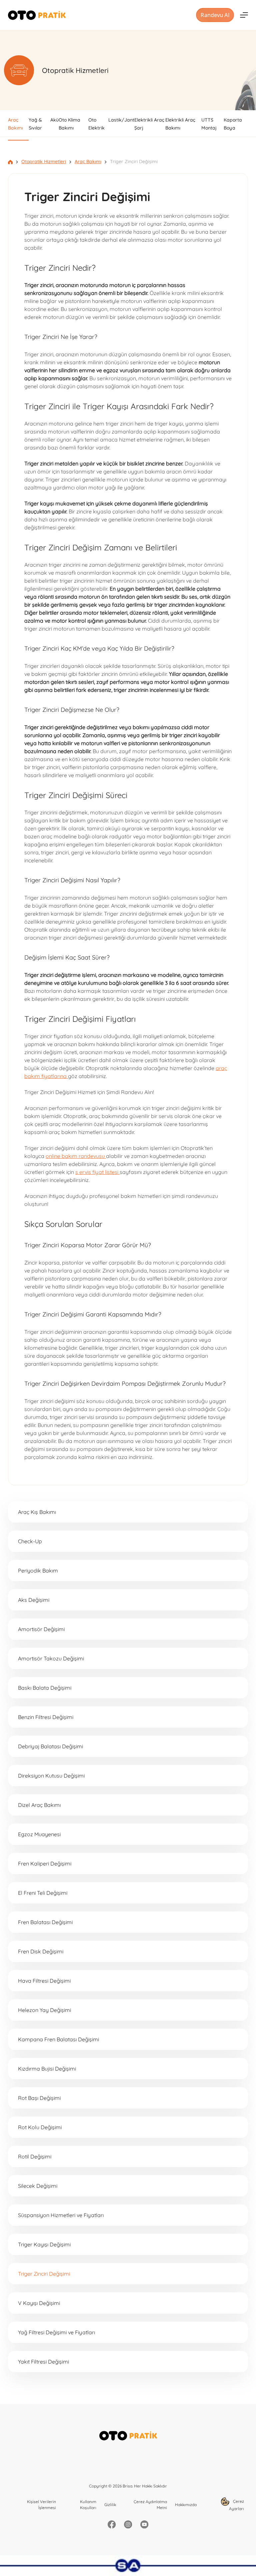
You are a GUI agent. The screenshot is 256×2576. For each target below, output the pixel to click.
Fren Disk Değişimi (41, 1951)
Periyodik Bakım (38, 1571)
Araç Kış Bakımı (37, 1512)
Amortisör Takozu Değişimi (51, 1658)
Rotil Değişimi (35, 2156)
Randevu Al (215, 15)
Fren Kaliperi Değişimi (45, 1863)
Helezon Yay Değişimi (44, 2010)
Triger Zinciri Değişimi (44, 2274)
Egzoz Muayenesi (39, 1834)
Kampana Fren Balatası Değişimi (58, 2039)
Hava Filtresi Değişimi (44, 1981)
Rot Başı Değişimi (39, 2098)
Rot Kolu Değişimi (40, 2127)
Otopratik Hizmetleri (44, 161)
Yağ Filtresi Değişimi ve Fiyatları (56, 2332)
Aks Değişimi (34, 1600)
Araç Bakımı (88, 161)
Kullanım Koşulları (88, 2505)
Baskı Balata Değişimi (45, 1688)
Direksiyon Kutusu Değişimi (51, 1776)
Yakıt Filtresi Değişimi (43, 2362)
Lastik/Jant (121, 120)
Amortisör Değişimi (41, 1629)
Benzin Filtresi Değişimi (46, 1717)
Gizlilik (110, 2505)
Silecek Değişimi (38, 2186)
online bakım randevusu (76, 1156)
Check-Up (30, 1541)
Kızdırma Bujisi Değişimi (47, 2069)
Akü (54, 120)
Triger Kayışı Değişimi (44, 2244)
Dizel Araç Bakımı (39, 1805)
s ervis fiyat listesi (97, 1172)
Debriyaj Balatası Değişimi (50, 1746)
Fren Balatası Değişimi (45, 1922)
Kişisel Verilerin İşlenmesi (41, 2505)
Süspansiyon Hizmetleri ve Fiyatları (61, 2215)
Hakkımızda (186, 2505)
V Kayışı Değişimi (39, 2303)
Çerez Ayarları (236, 2505)
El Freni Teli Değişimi (43, 1893)
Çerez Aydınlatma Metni (150, 2505)
